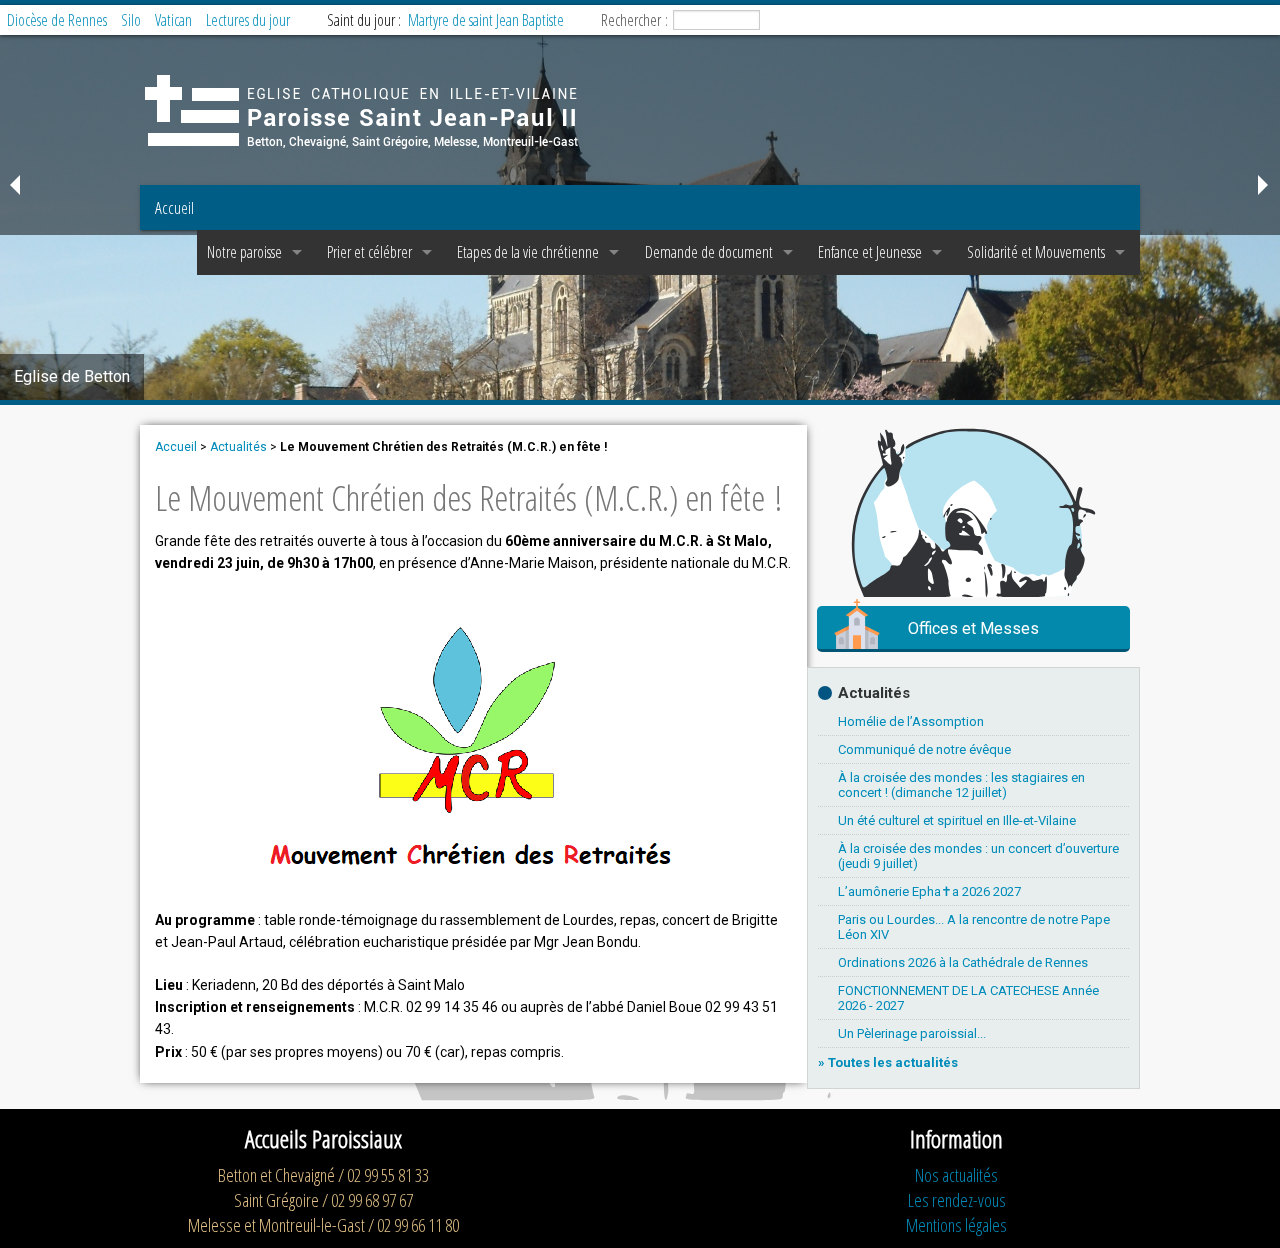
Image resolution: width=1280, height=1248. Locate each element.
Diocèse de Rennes (57, 20)
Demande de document (709, 252)
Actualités (238, 447)
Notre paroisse (244, 252)
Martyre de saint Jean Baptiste (486, 20)
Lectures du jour (248, 20)
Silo (131, 20)
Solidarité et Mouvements (1036, 252)
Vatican (173, 20)
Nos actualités (956, 1175)
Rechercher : (634, 20)
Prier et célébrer (369, 252)
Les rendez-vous (957, 1200)
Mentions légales (956, 1225)
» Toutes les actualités (888, 1062)
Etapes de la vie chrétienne (528, 252)
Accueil (174, 207)
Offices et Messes (973, 628)
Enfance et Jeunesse (870, 252)
